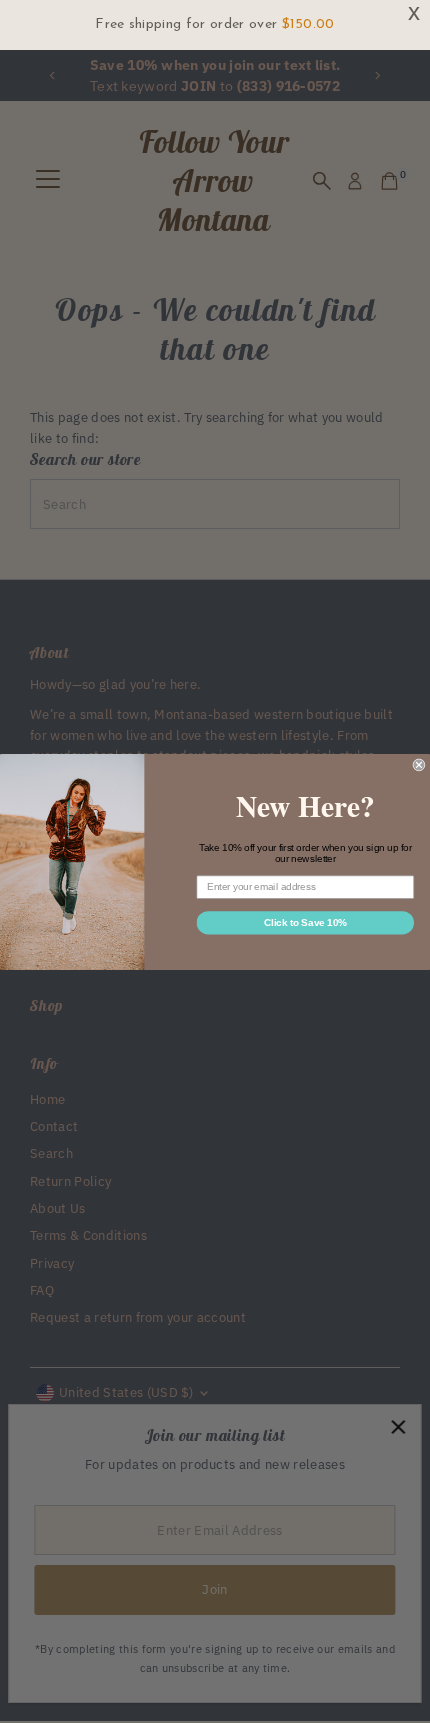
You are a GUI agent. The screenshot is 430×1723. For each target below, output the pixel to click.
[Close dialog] (419, 764)
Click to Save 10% (305, 922)
